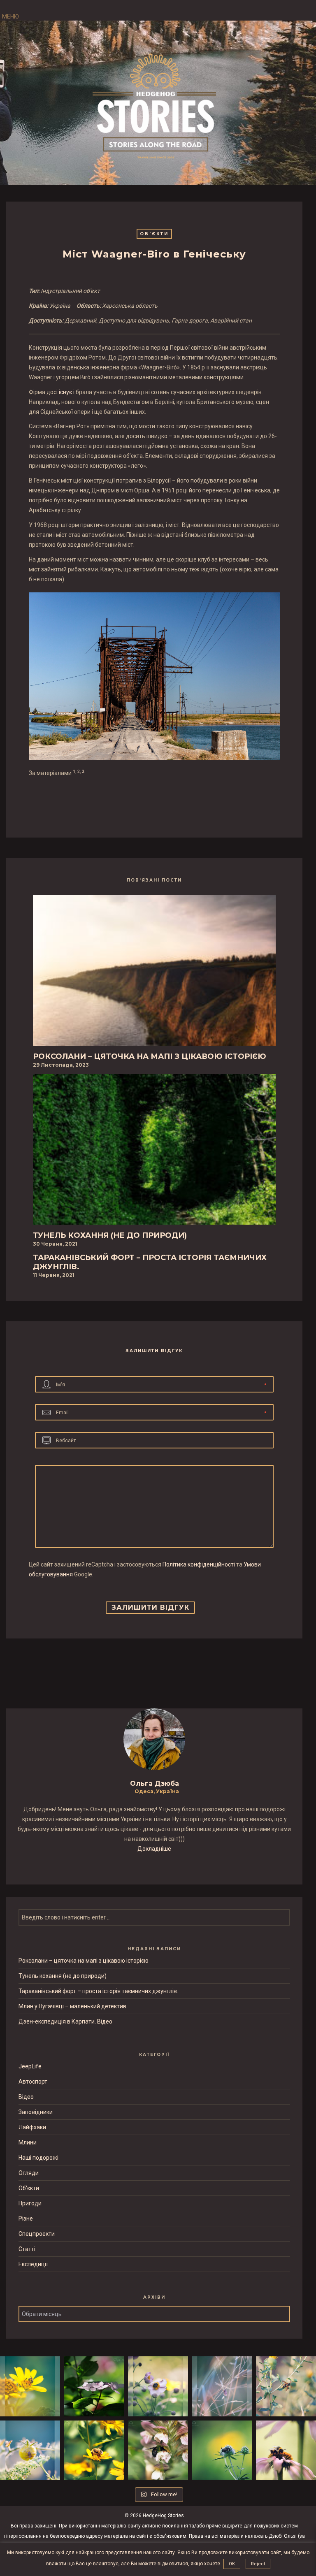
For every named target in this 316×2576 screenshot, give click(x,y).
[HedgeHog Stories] (154, 104)
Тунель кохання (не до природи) (63, 1976)
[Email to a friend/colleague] (160, 800)
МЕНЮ (10, 16)
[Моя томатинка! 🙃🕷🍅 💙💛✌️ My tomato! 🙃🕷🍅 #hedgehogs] (30, 2451)
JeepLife (30, 2066)
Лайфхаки (32, 2127)
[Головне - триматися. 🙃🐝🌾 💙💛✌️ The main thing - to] (286, 2386)
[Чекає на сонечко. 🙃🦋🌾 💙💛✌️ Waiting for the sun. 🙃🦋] (222, 2386)
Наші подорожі (38, 2158)
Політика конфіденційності (199, 1564)
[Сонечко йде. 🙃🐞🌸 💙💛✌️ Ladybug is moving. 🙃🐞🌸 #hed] (94, 2386)
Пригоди (30, 2203)
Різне (26, 2219)
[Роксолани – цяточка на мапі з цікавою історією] (154, 973)
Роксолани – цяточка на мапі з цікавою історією (84, 1961)
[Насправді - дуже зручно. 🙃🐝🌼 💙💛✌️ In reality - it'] (30, 2386)
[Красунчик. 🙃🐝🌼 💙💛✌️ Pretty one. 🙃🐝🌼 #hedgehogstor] (94, 2451)
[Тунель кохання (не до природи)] (154, 1152)
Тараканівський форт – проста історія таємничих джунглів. (98, 1991)
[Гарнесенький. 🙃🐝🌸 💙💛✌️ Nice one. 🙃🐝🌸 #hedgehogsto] (286, 2451)
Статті (27, 2249)
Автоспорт (33, 2082)
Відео (26, 2097)
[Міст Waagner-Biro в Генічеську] (149, 800)
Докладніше (154, 1849)
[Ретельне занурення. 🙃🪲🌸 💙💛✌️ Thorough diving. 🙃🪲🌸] (158, 2386)
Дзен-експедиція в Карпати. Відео (65, 2021)
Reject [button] (258, 2564)
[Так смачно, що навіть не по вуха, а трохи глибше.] (158, 2451)
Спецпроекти (37, 2234)
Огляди (29, 2173)
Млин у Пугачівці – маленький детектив (72, 2006)
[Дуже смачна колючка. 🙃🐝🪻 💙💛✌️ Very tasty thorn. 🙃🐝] (222, 2451)
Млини (28, 2142)
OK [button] (232, 2564)
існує (65, 392)
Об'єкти (154, 234)
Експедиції (33, 2264)
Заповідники (36, 2112)
